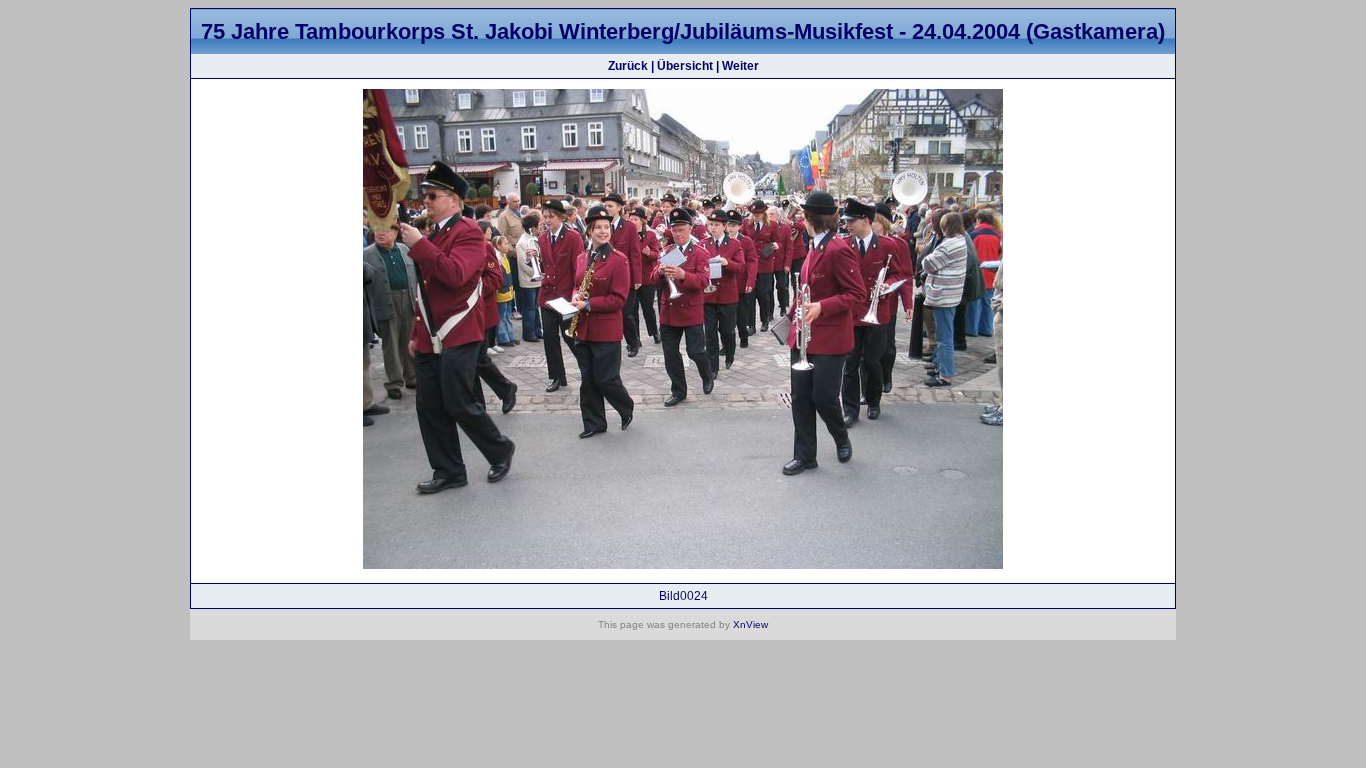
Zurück (628, 66)
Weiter (740, 66)
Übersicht (685, 66)
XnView (750, 624)
